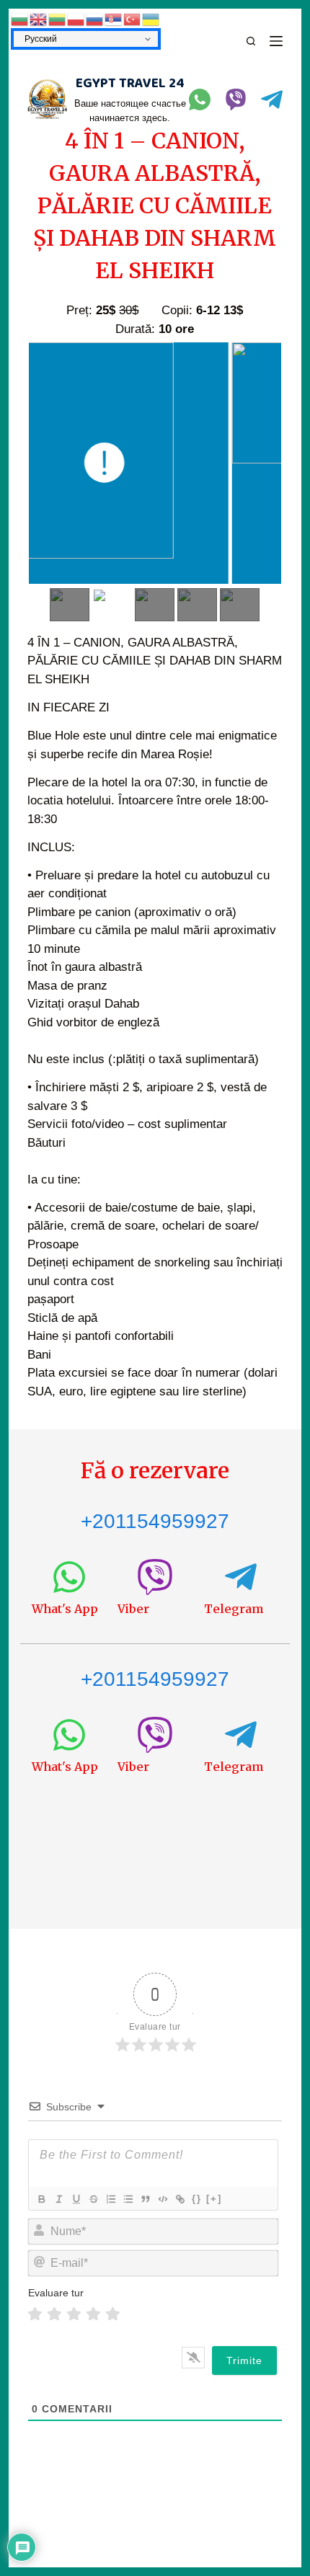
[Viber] (236, 99)
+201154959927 (155, 1521)
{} (197, 2199)
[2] (54, 2314)
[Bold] (41, 2199)
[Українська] (151, 19)
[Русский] (95, 19)
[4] (93, 2314)
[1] (35, 2314)
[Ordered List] (110, 2199)
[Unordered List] (128, 2199)
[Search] (251, 41)
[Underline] (76, 2199)
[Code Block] (162, 2199)
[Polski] (76, 19)
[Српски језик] (114, 19)
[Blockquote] (145, 2199)
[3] (74, 2314)
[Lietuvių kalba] (58, 19)
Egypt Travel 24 (130, 84)
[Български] (20, 19)
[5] (113, 2314)
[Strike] (93, 2199)
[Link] (180, 2199)
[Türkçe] (133, 19)
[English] (39, 19)
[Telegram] (272, 99)
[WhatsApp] (200, 99)
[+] (214, 2199)
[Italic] (58, 2199)
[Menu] (276, 41)
